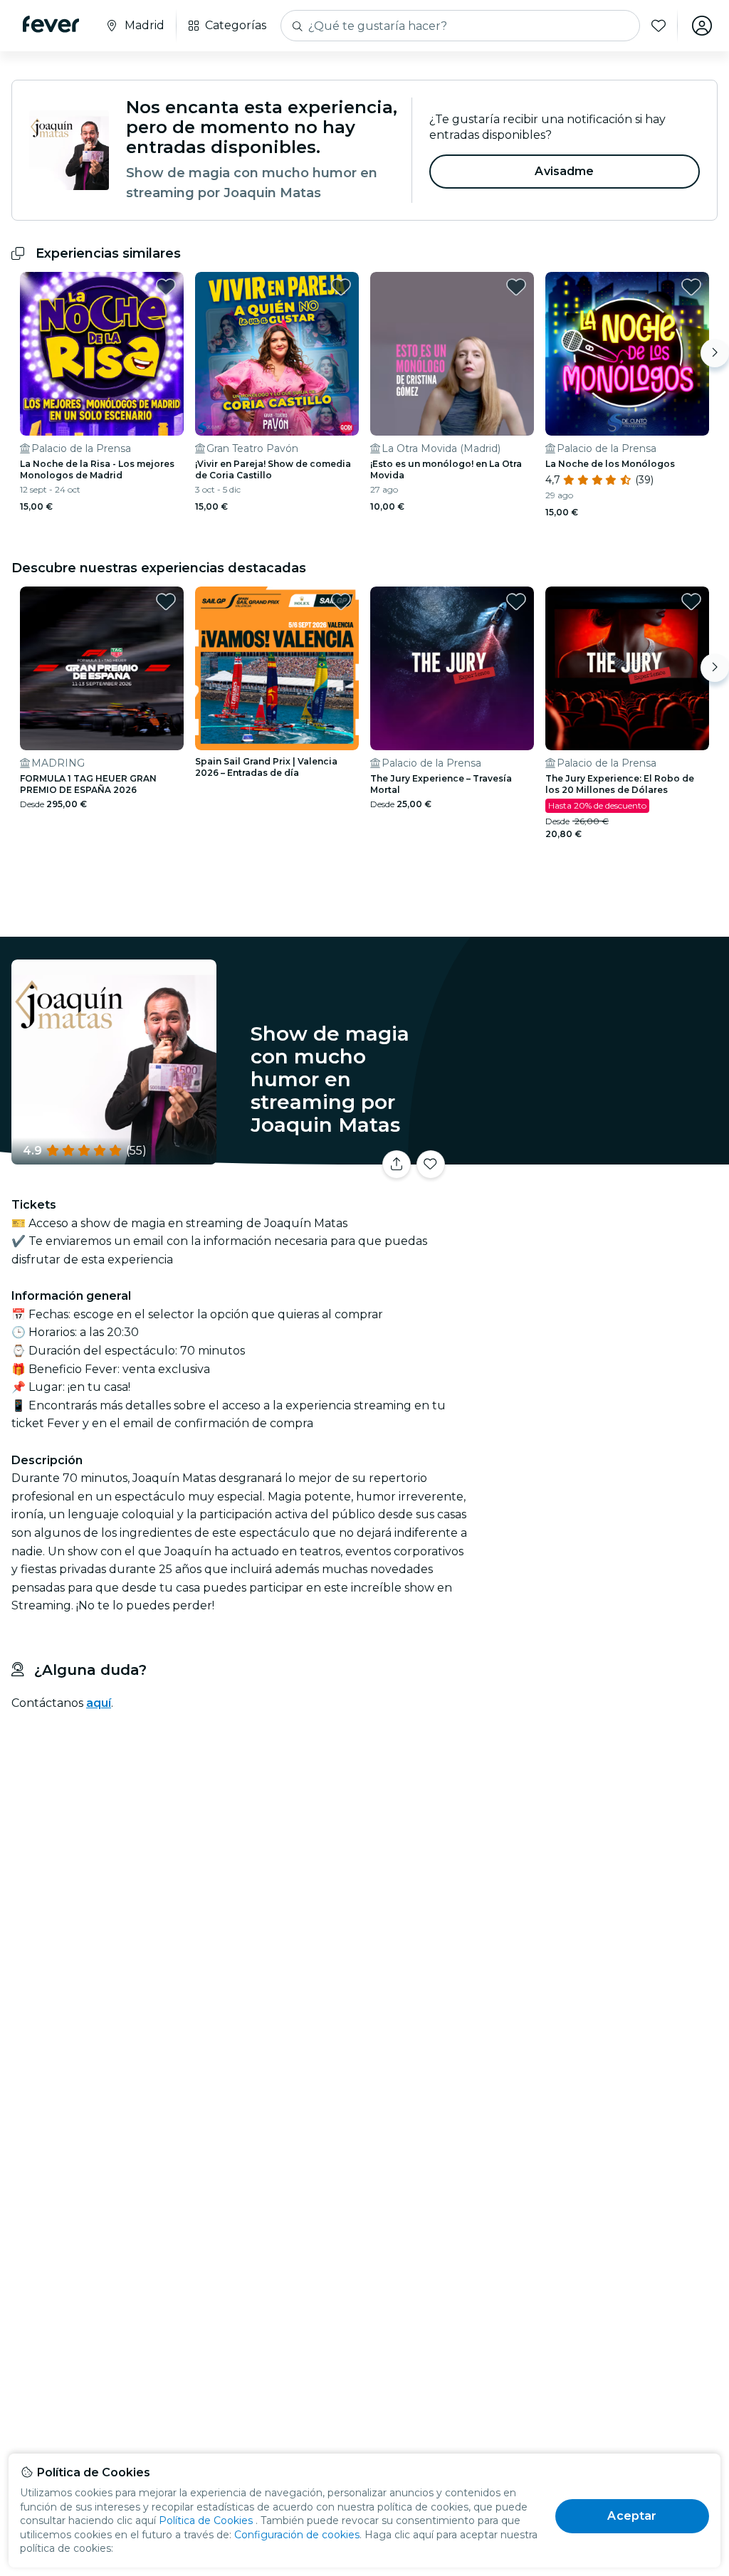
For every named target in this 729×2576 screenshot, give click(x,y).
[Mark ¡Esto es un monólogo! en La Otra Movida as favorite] (516, 287)
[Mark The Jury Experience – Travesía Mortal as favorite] (516, 601)
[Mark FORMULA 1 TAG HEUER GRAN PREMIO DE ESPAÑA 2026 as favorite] (166, 601)
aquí (99, 1703)
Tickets (601, 1169)
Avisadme (564, 171)
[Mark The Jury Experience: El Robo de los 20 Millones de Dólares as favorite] (691, 601)
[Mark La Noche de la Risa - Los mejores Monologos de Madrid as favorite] (166, 287)
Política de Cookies (206, 2520)
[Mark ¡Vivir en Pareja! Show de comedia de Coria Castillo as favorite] (341, 287)
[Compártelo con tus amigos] (397, 1165)
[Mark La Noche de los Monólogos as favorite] (691, 287)
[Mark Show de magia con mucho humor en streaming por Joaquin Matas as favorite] (431, 1165)
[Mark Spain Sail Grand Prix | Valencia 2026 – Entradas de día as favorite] (341, 601)
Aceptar (632, 2516)
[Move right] (715, 353)
